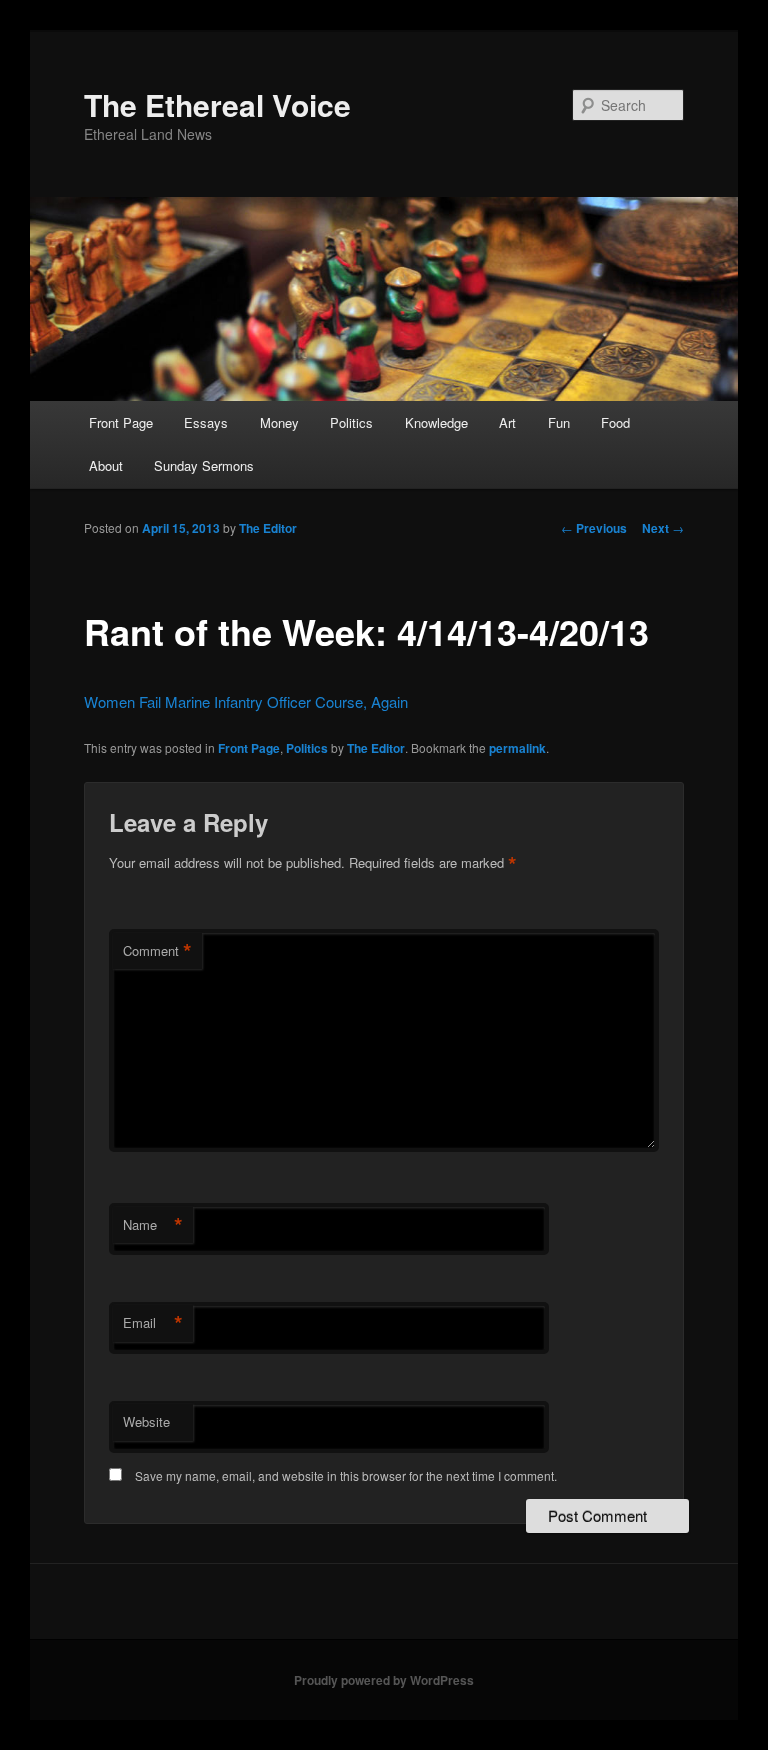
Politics (351, 422)
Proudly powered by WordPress (384, 1680)
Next (663, 528)
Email (153, 1323)
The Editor (268, 528)
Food (615, 422)
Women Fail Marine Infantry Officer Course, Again (246, 701)
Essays (206, 422)
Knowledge (436, 422)
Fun (559, 422)
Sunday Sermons (204, 465)
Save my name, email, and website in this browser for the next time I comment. (346, 1475)
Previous (594, 528)
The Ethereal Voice (217, 104)
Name (153, 1225)
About (106, 465)
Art (507, 422)
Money (279, 422)
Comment (157, 951)
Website (146, 1421)
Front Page (121, 422)
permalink (517, 748)
